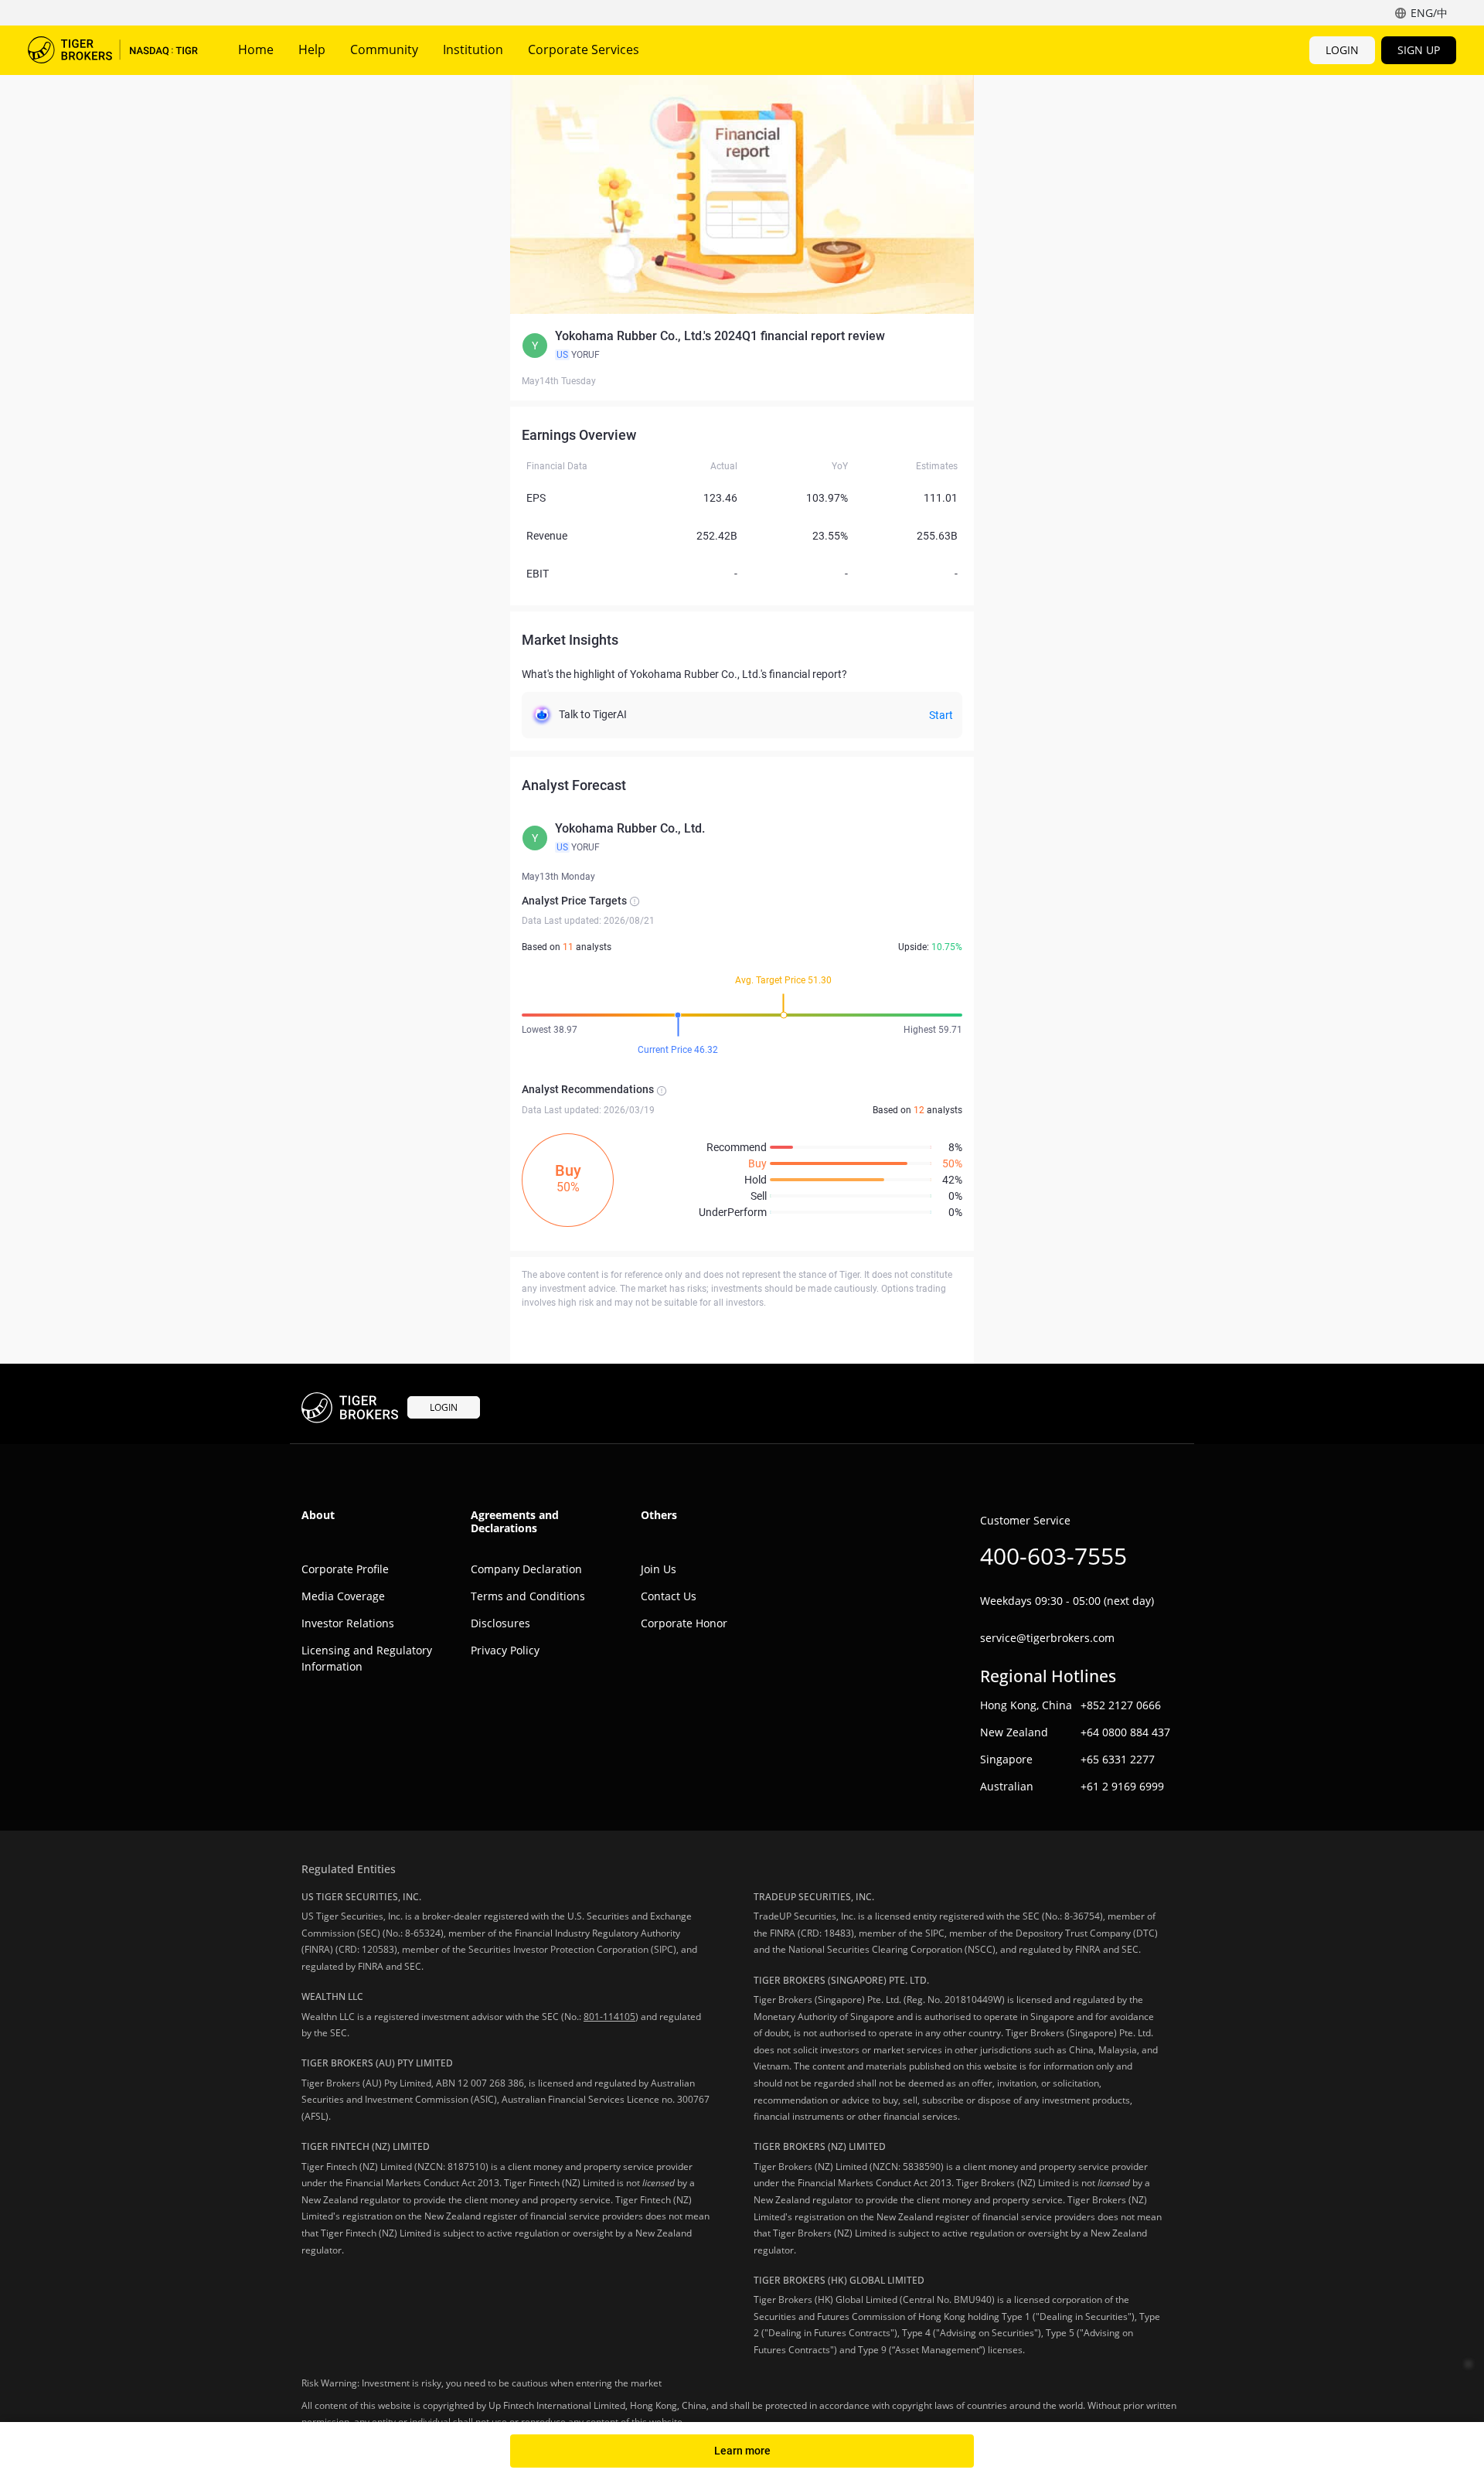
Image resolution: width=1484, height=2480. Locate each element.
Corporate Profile (345, 1569)
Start (941, 715)
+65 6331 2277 (1118, 1759)
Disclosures (500, 1623)
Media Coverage (343, 1596)
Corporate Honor (684, 1623)
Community (384, 49)
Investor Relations (348, 1623)
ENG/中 (1429, 13)
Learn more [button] (742, 2451)
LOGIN (1342, 50)
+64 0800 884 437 (1125, 1732)
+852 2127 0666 (1121, 1705)
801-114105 (609, 2017)
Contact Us (669, 1596)
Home (256, 49)
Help (312, 49)
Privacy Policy (505, 1650)
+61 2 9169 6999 (1122, 1786)
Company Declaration (526, 1569)
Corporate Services (584, 49)
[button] (742, 346)
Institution (473, 49)
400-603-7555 (1053, 1556)
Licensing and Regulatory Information (367, 1658)
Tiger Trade (113, 50)
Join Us (659, 1569)
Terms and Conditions (528, 1596)
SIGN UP (1419, 50)
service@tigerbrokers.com (1047, 1638)
